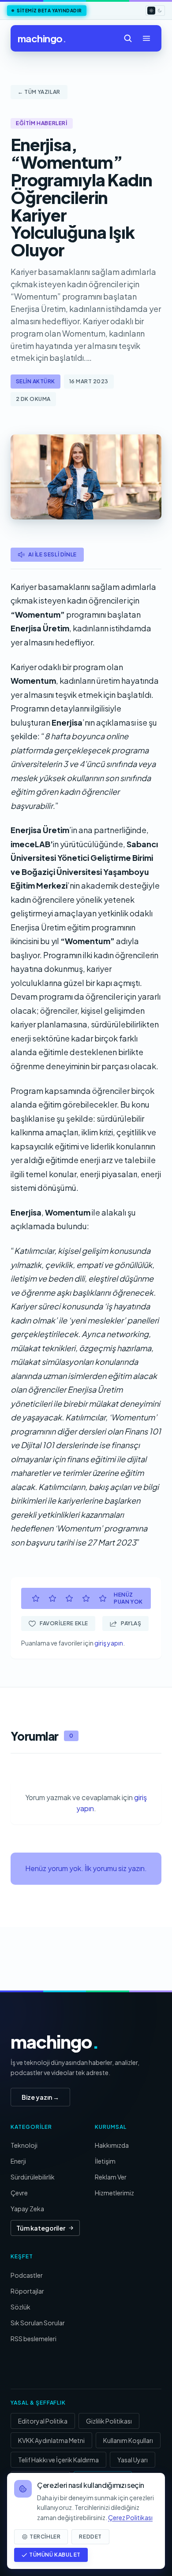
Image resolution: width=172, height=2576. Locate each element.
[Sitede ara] (128, 38)
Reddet (90, 2537)
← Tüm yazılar (39, 92)
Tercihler (45, 2537)
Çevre (19, 2193)
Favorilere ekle (64, 1623)
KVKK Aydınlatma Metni (51, 2440)
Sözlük (21, 2307)
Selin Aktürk (36, 381)
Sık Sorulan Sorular (38, 2323)
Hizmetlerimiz (114, 2193)
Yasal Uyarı (133, 2460)
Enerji (18, 2161)
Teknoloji (24, 2145)
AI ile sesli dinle (52, 554)
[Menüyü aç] (146, 38)
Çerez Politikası (130, 2517)
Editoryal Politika (43, 2421)
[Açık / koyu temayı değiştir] (155, 11)
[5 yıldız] (103, 1598)
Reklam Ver (111, 2177)
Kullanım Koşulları (128, 2440)
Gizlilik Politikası (109, 2421)
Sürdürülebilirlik (33, 2177)
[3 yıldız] (69, 1598)
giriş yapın (109, 1643)
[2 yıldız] (52, 1598)
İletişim (105, 2161)
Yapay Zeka (27, 2209)
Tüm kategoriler (41, 2228)
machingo (42, 38)
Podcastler (27, 2275)
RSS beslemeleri (34, 2339)
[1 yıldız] (36, 1598)
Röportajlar (27, 2291)
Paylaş (131, 1623)
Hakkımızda (112, 2145)
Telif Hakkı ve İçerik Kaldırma (58, 2460)
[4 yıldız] (86, 1598)
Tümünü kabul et (55, 2555)
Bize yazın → (40, 2097)
